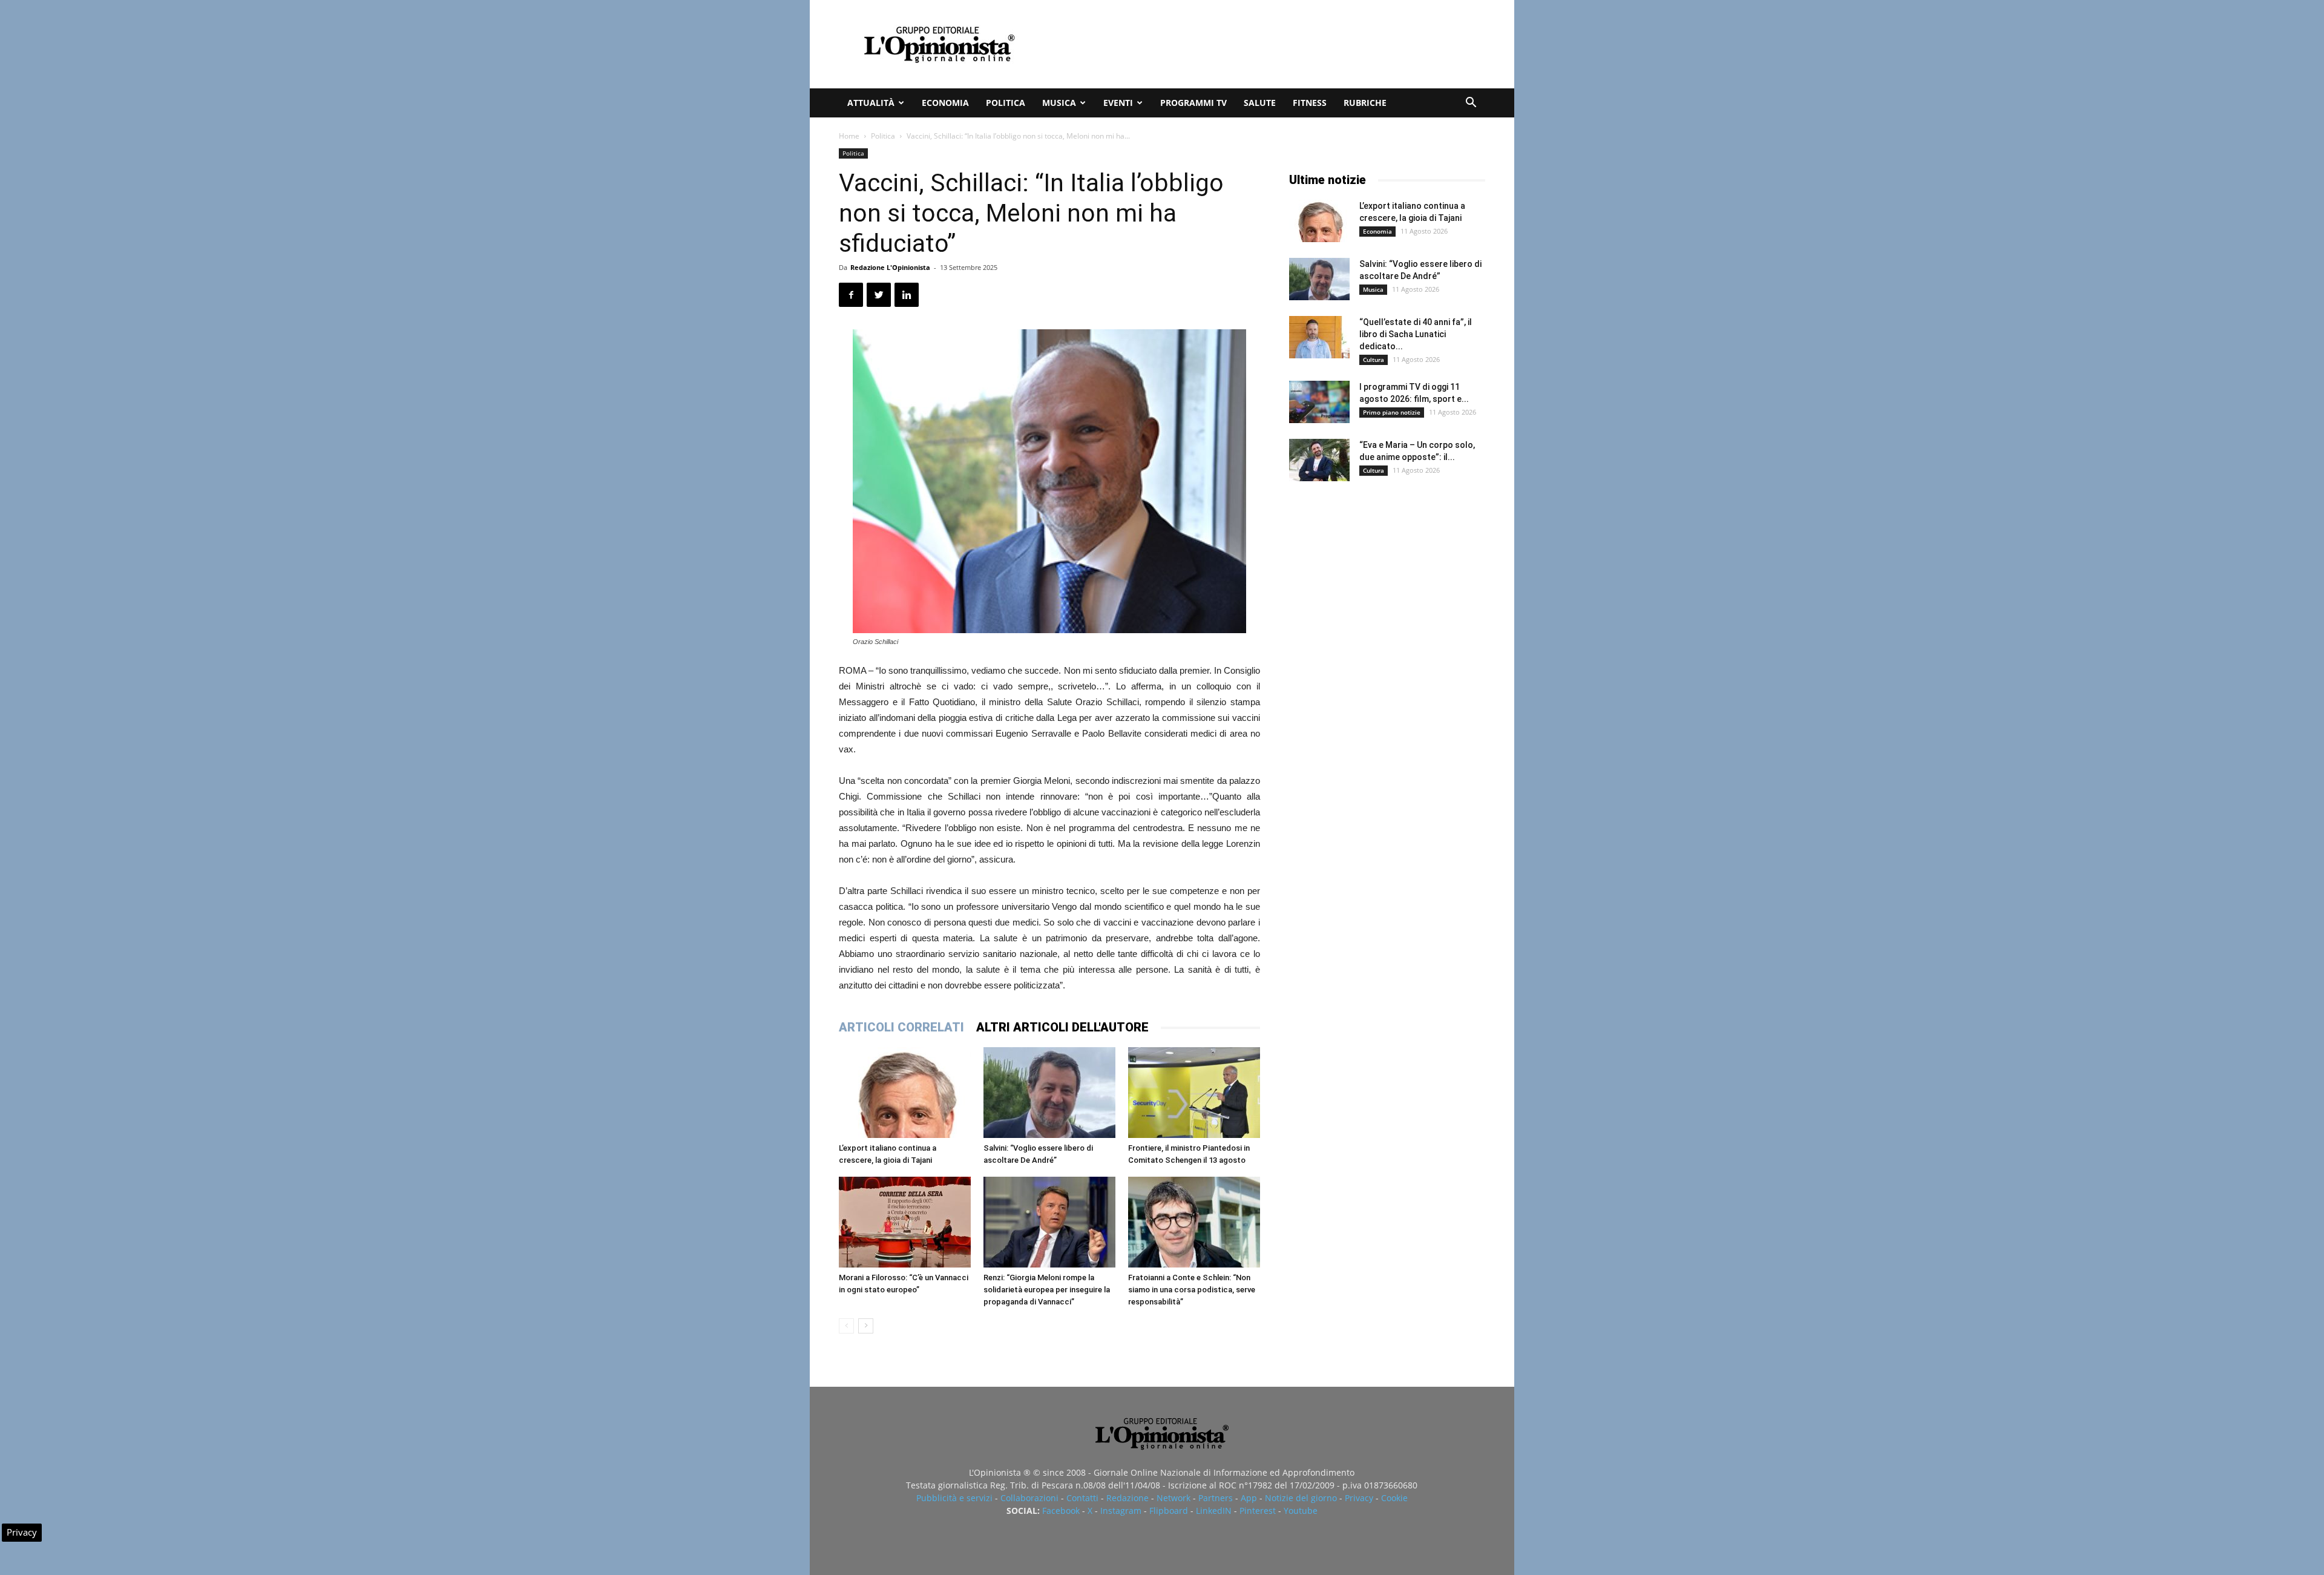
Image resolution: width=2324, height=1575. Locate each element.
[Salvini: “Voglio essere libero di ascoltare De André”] (1049, 1093)
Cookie (1394, 1498)
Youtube (1301, 1511)
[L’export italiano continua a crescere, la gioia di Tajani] (905, 1093)
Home (849, 136)
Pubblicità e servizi (954, 1498)
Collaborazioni (1029, 1498)
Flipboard (1169, 1511)
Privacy (1359, 1498)
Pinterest (1258, 1511)
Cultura (1374, 360)
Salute (1260, 103)
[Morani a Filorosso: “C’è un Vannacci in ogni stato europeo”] (905, 1222)
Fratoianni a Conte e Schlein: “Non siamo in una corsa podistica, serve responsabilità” (1192, 1290)
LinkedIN (1214, 1511)
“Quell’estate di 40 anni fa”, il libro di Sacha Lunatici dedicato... (1416, 334)
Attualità (871, 103)
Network (1173, 1498)
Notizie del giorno (1301, 1498)
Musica (1059, 103)
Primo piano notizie (1392, 412)
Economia (945, 103)
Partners (1216, 1498)
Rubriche (1365, 103)
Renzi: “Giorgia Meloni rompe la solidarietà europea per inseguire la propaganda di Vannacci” (1047, 1290)
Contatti (1082, 1498)
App (1249, 1498)
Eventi (1118, 103)
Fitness (1310, 103)
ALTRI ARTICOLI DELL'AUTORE (1062, 1027)
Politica (1006, 103)
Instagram (1121, 1511)
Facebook (1061, 1511)
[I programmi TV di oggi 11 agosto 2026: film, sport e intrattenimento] (1319, 402)
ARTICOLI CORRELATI (901, 1027)
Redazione (1128, 1498)
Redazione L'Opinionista (890, 267)
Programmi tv (1193, 103)
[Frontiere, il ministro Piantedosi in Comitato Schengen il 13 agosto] (1194, 1093)
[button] (1471, 104)
